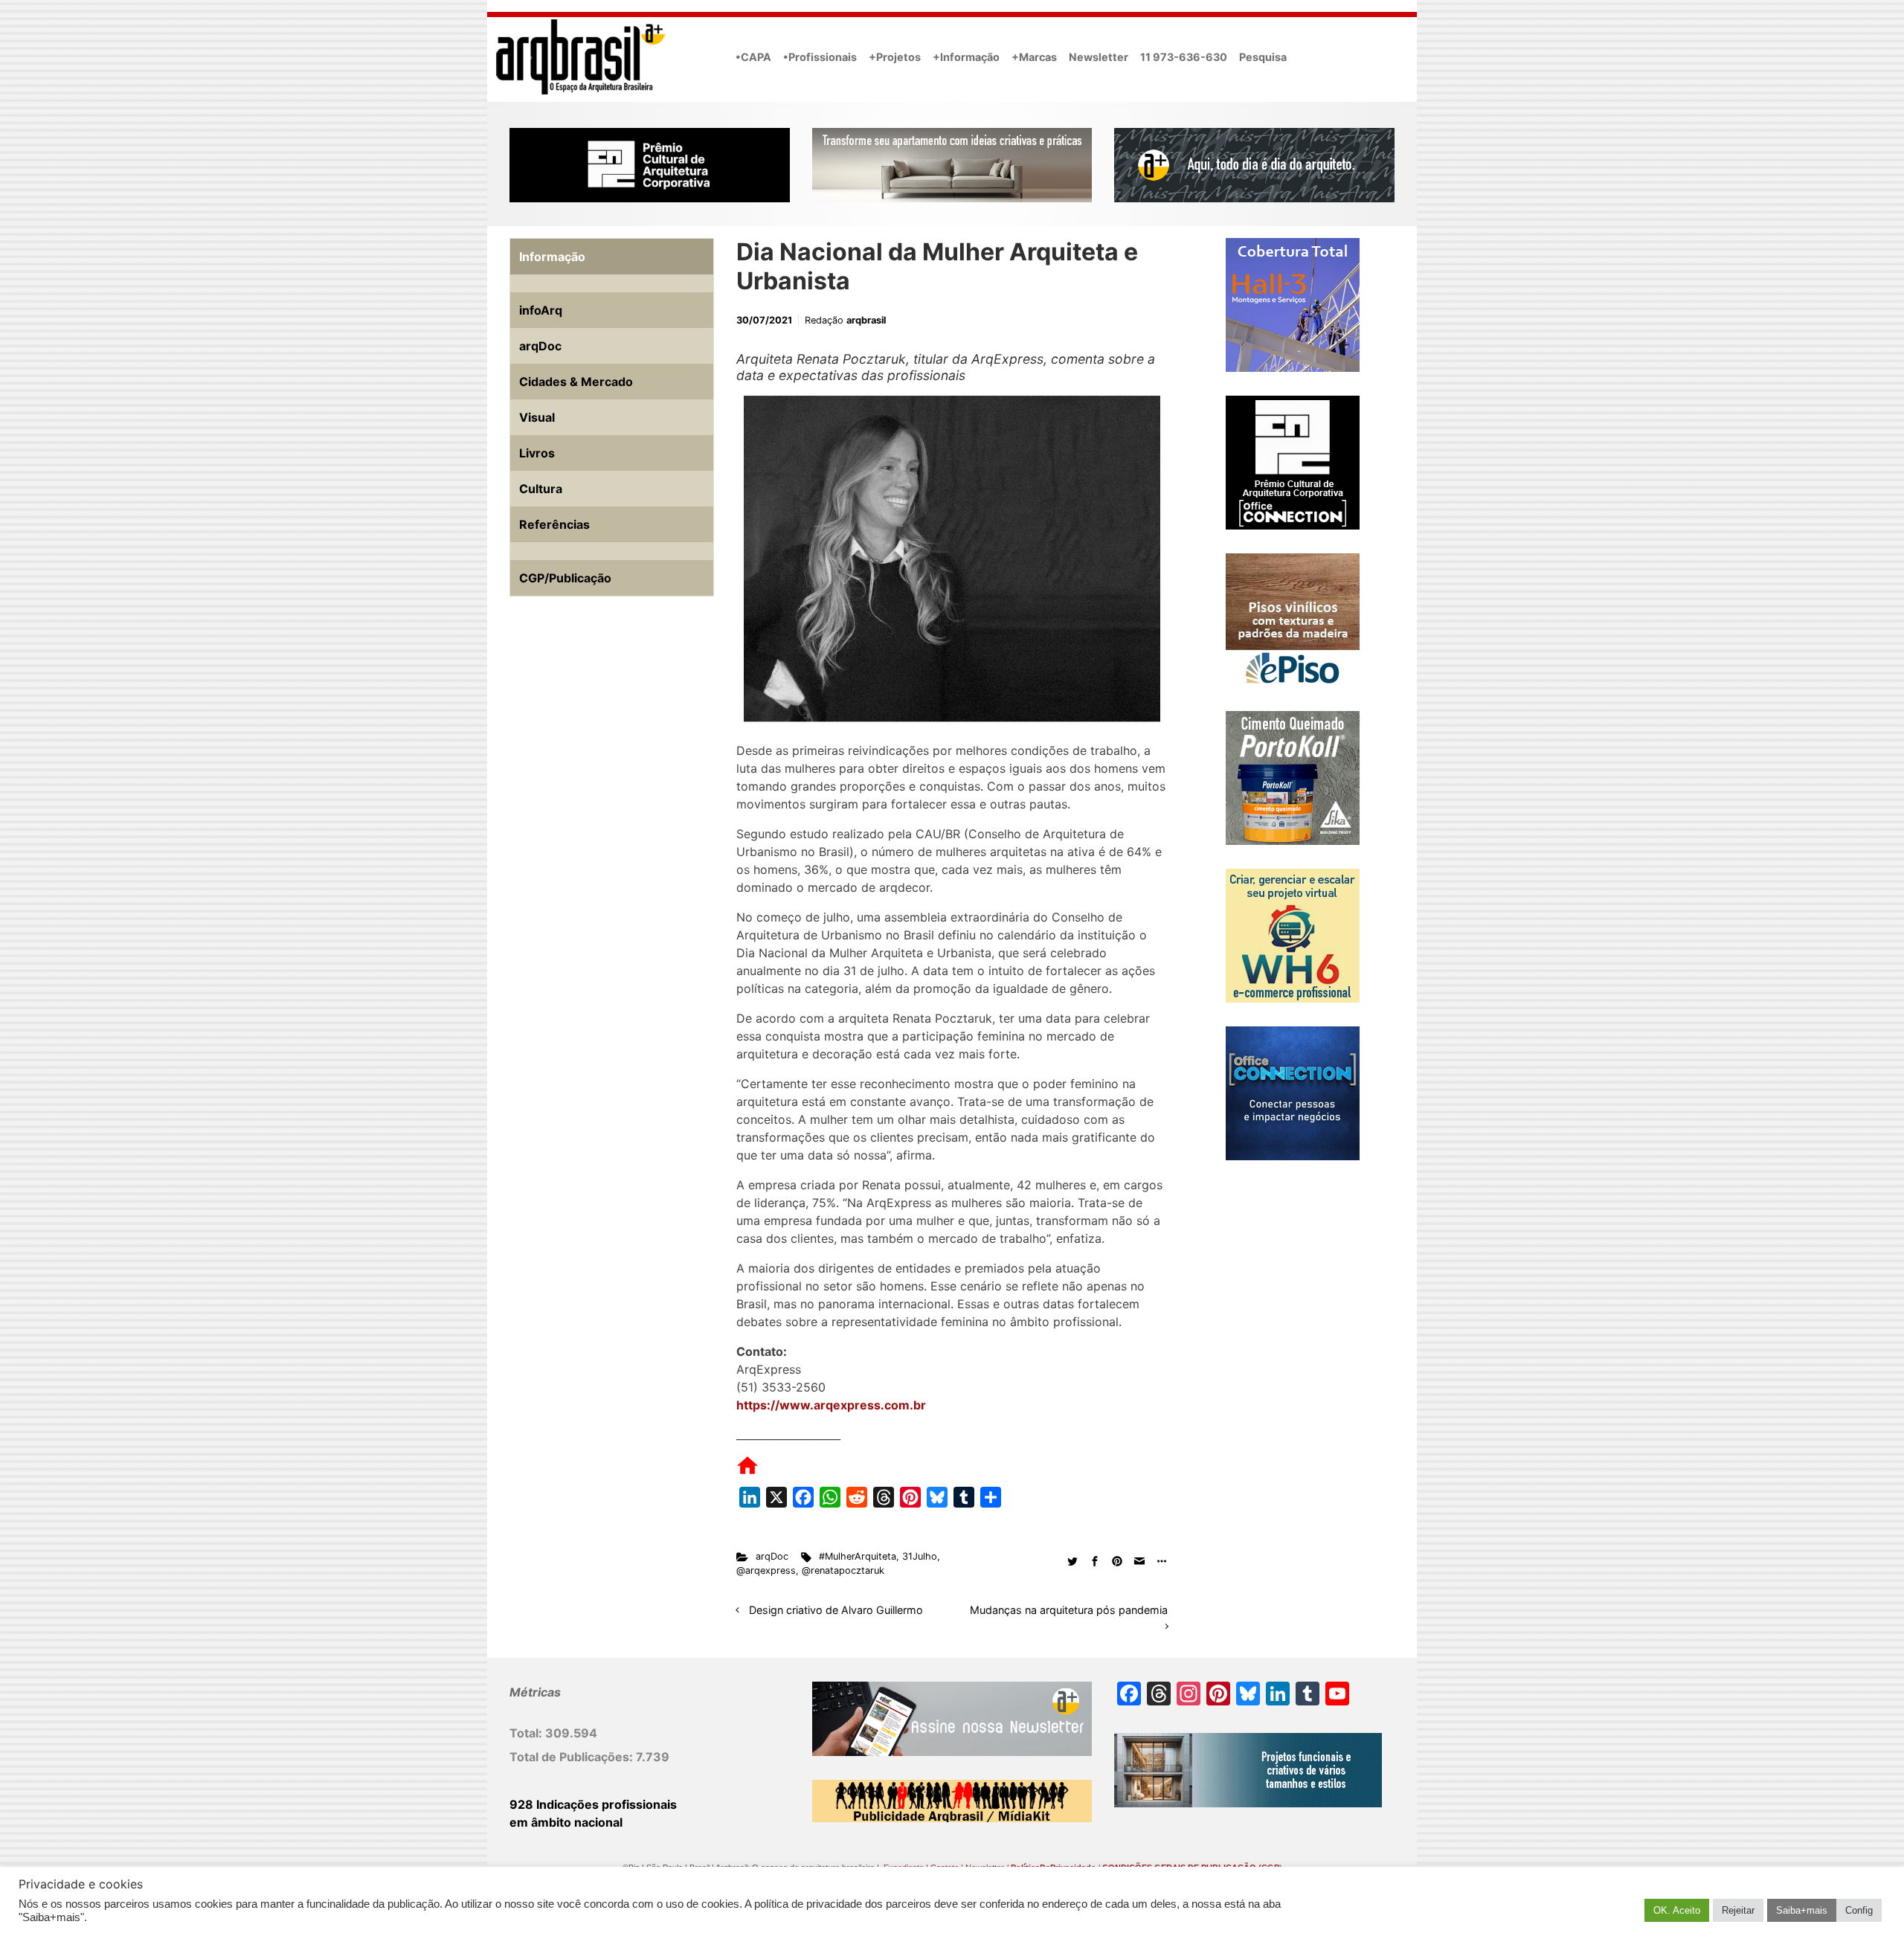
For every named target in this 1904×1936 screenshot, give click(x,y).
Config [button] (1859, 1910)
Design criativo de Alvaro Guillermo (836, 1610)
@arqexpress (766, 1570)
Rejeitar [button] (1738, 1910)
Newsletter (1099, 57)
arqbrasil (866, 320)
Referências (554, 524)
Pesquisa (1263, 57)
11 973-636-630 (1184, 57)
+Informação (966, 57)
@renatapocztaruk (843, 1570)
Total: (527, 1733)
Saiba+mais (1802, 1910)
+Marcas (1034, 57)
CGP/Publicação (565, 578)
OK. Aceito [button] (1677, 1910)
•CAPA (753, 57)
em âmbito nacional (566, 1822)
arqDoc (772, 1556)
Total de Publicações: (573, 1757)
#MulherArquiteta (858, 1556)
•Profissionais (820, 57)
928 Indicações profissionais (593, 1804)
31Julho (920, 1556)
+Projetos (895, 57)
